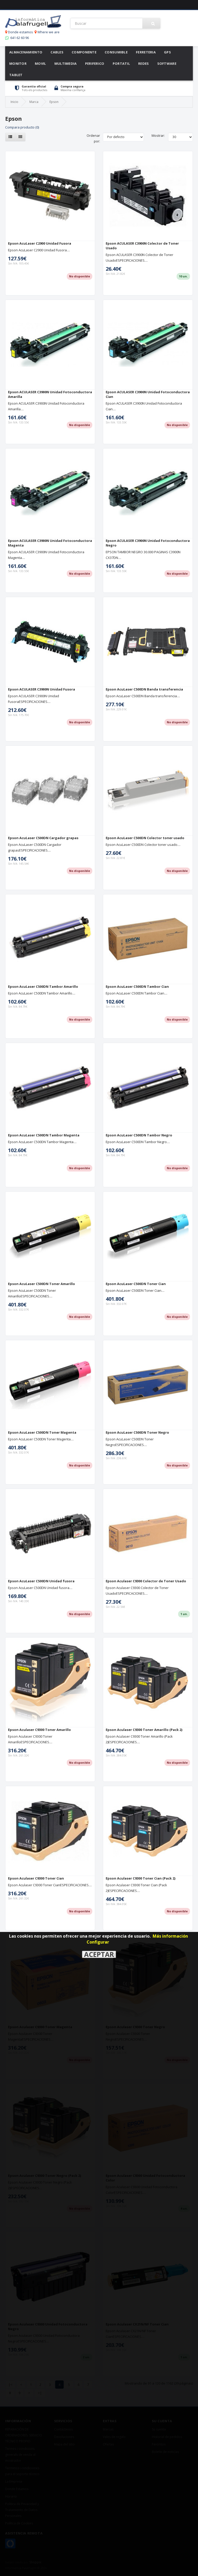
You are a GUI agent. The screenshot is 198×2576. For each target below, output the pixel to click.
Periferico (95, 63)
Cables (57, 52)
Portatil (121, 63)
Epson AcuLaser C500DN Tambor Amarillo (43, 986)
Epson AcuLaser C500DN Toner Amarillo (42, 1284)
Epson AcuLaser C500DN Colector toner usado (145, 838)
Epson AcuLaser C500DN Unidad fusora (41, 1581)
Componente (84, 52)
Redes (144, 63)
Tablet (16, 75)
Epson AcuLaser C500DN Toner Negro (137, 1432)
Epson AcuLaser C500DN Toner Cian (136, 1284)
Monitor (18, 63)
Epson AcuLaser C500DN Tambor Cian (137, 986)
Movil (40, 63)
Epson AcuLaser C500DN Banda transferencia (144, 689)
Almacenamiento (26, 52)
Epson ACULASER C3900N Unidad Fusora (42, 689)
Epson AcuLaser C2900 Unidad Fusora (40, 243)
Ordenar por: (93, 138)
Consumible (116, 52)
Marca (34, 102)
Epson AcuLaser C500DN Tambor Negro (139, 1135)
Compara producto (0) (22, 127)
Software (167, 63)
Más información (170, 1936)
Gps (167, 52)
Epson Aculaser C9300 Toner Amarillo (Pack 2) (144, 1730)
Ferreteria (146, 52)
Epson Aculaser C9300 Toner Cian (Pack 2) (141, 1878)
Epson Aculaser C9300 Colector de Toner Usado (146, 1581)
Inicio (14, 102)
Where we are (48, 32)
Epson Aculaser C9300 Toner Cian (36, 1878)
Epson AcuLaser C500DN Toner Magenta (42, 1432)
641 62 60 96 (19, 38)
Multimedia (66, 63)
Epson (54, 102)
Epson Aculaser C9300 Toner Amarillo (39, 1730)
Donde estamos (20, 32)
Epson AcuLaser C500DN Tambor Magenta (44, 1135)
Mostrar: (158, 135)
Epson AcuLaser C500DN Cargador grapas (43, 838)
